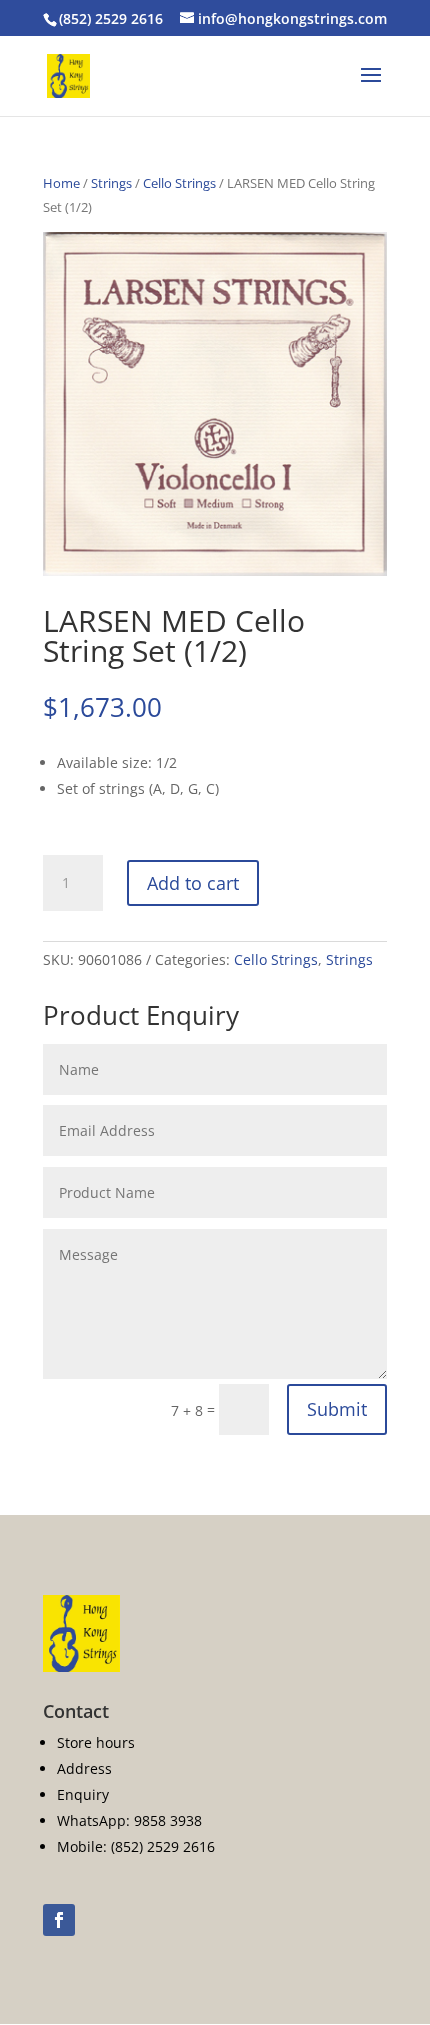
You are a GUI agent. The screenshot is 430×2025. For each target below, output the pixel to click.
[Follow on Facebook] (59, 1920)
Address (84, 1768)
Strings (111, 183)
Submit (337, 1409)
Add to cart (193, 883)
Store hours (96, 1742)
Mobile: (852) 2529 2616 (136, 1846)
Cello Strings (179, 183)
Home (61, 183)
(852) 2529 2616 (111, 18)
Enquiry (83, 1794)
